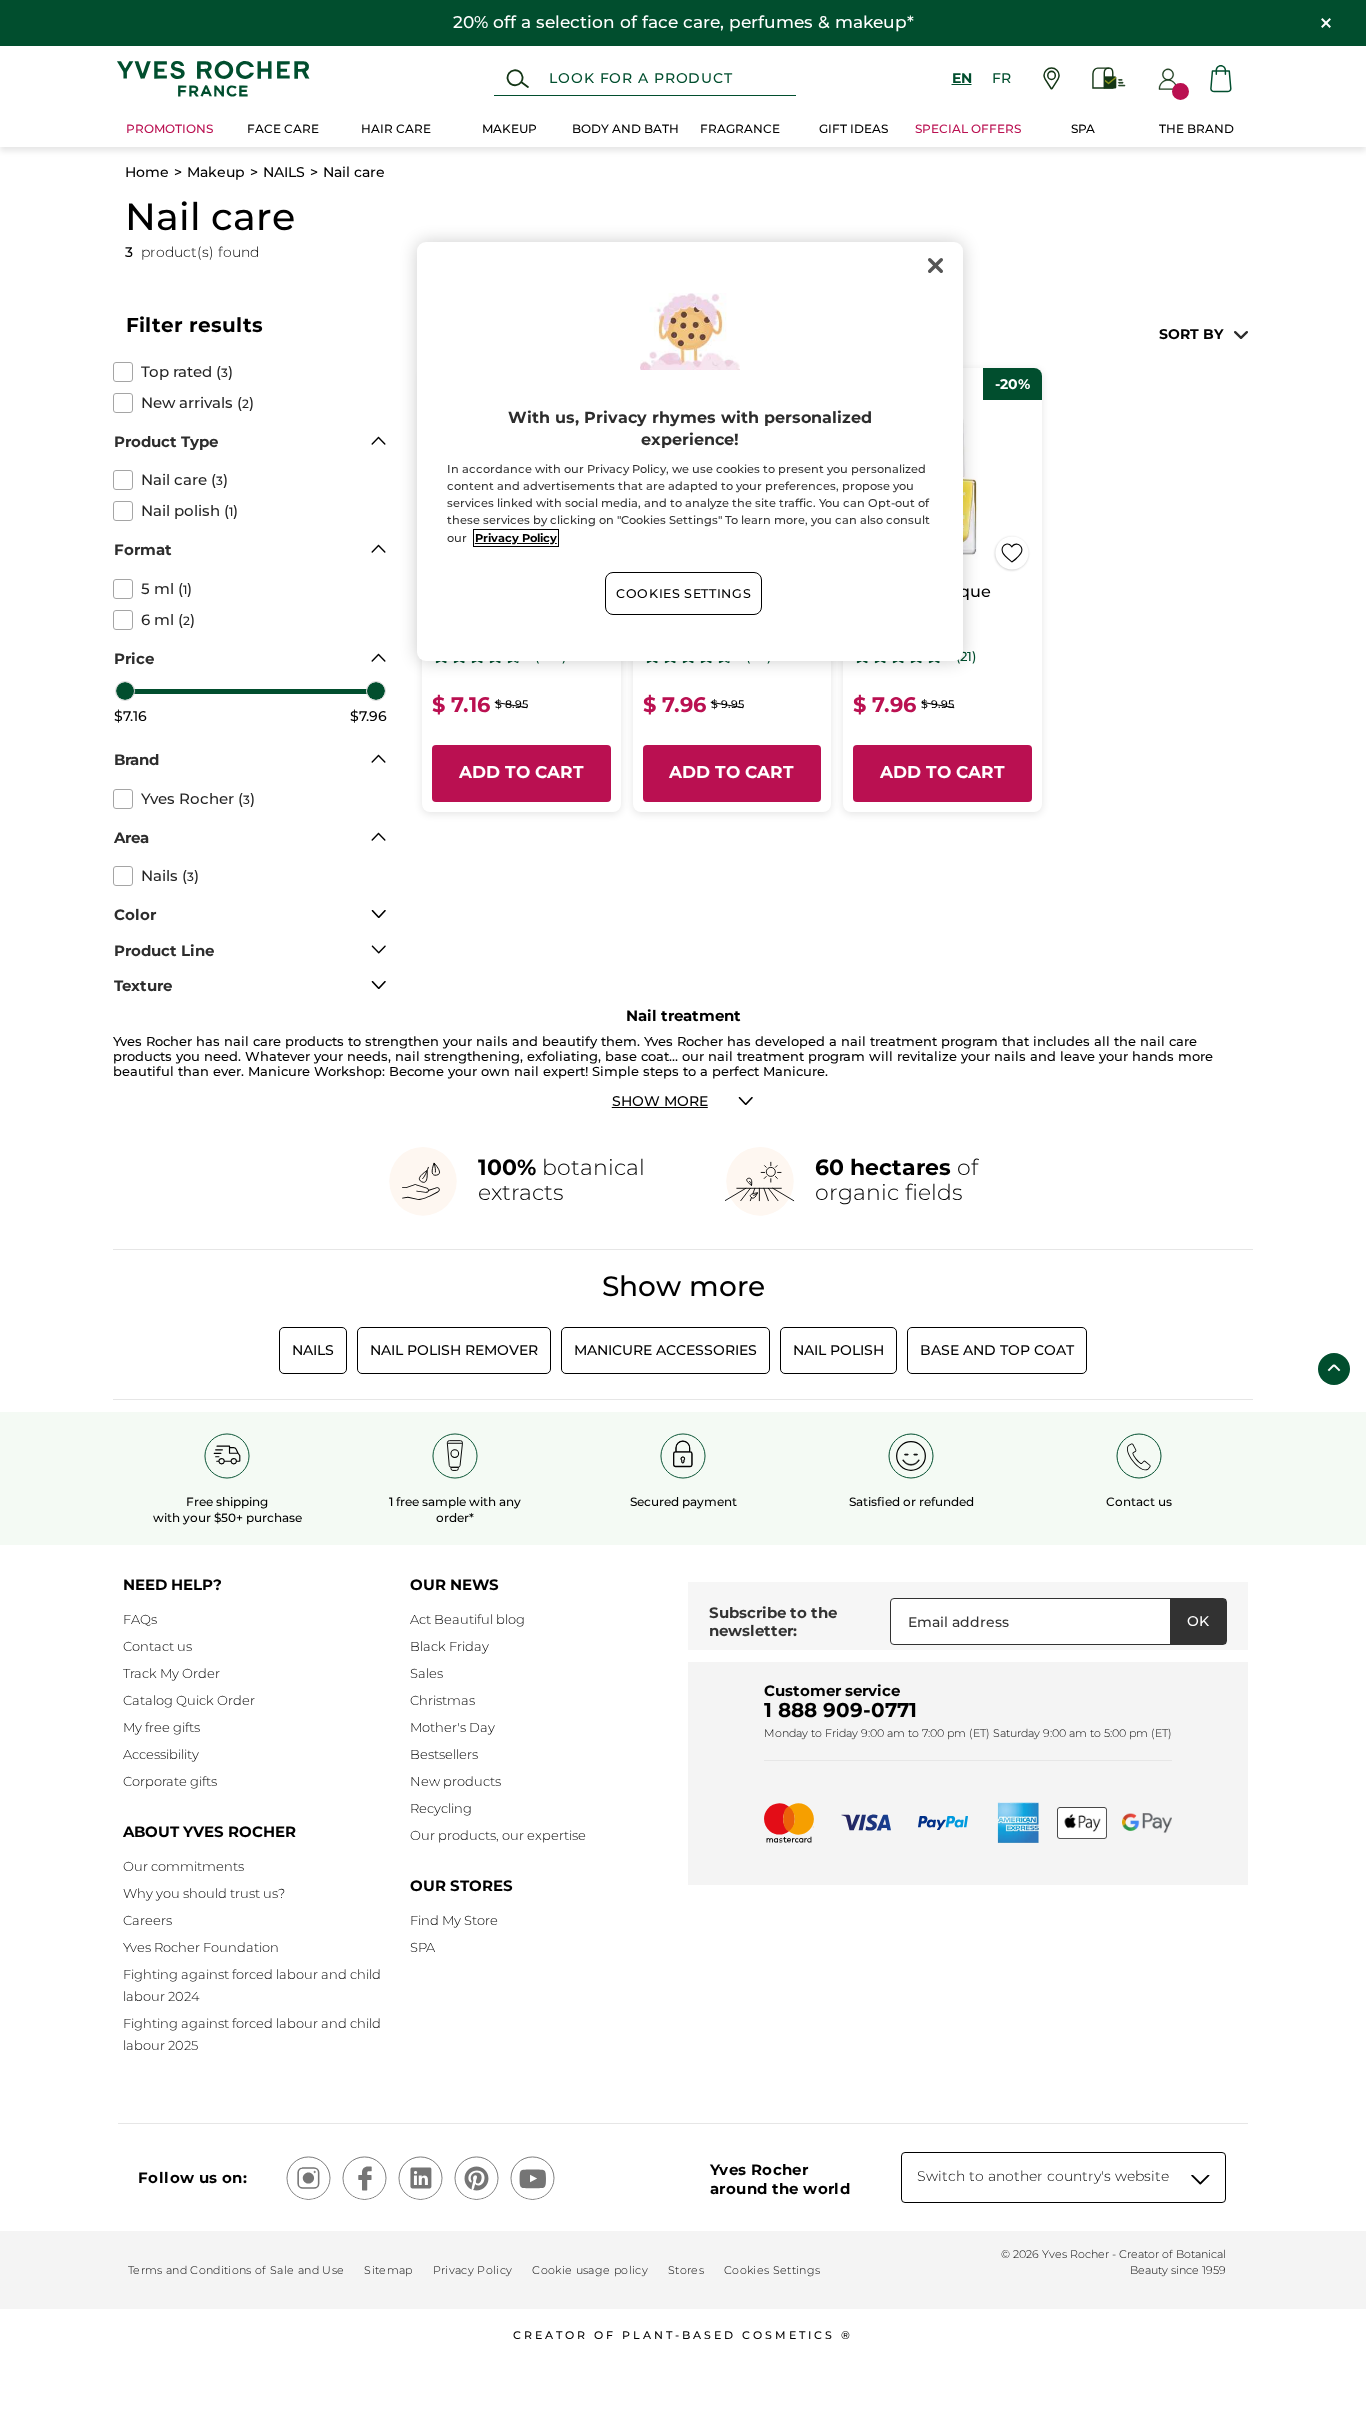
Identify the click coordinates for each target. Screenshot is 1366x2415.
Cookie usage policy (589, 2270)
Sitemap (388, 2270)
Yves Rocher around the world (780, 2179)
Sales (426, 1673)
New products (455, 1781)
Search (517, 79)
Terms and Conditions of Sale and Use (236, 2270)
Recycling (441, 1808)
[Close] (935, 266)
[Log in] (1168, 79)
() (187, 372)
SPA (422, 1947)
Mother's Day (452, 1727)
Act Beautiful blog (467, 1619)
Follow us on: (192, 2177)
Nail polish (838, 1350)
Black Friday (449, 1646)
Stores (686, 2270)
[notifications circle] (1180, 91)
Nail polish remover (454, 1350)
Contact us (157, 1646)
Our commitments (183, 1866)
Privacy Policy (473, 2270)
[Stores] (1051, 78)
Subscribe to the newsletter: (773, 1621)
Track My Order (171, 1673)
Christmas (442, 1700)
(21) (966, 656)
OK (1198, 1621)
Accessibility (161, 1754)
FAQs (140, 1619)
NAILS (284, 172)
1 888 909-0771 (840, 1710)
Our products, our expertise (498, 1835)
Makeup (216, 172)
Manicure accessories (665, 1350)
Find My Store (454, 1920)
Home (147, 172)
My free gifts (161, 1727)
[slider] (125, 691)
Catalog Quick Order (189, 1700)
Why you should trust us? (204, 1893)
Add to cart (521, 772)
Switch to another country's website (1043, 2176)
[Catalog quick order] (1109, 78)
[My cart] (1221, 78)
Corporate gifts (170, 1781)
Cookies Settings (683, 593)
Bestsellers (444, 1754)
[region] (690, 452)
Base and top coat (997, 1350)
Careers (147, 1920)
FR (1001, 78)
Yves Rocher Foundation (201, 1947)
